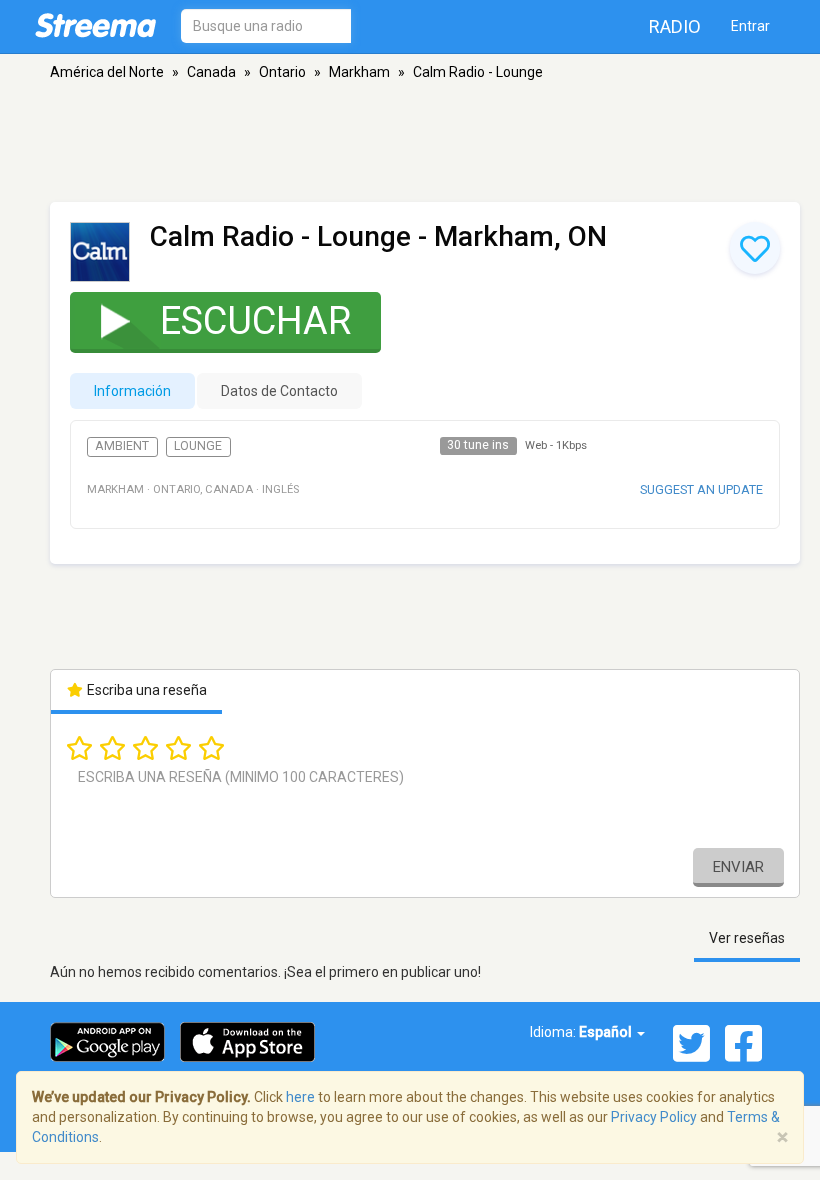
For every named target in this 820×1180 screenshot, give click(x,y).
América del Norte (107, 72)
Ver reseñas (747, 938)
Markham (359, 72)
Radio (675, 26)
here (300, 1097)
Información (132, 391)
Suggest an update (701, 489)
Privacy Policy (654, 1117)
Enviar (738, 867)
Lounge (198, 446)
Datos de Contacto (279, 391)
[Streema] (95, 25)
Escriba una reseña (145, 690)
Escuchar (255, 321)
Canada (211, 72)
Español (607, 1032)
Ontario (282, 72)
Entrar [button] (750, 26)
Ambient (122, 446)
